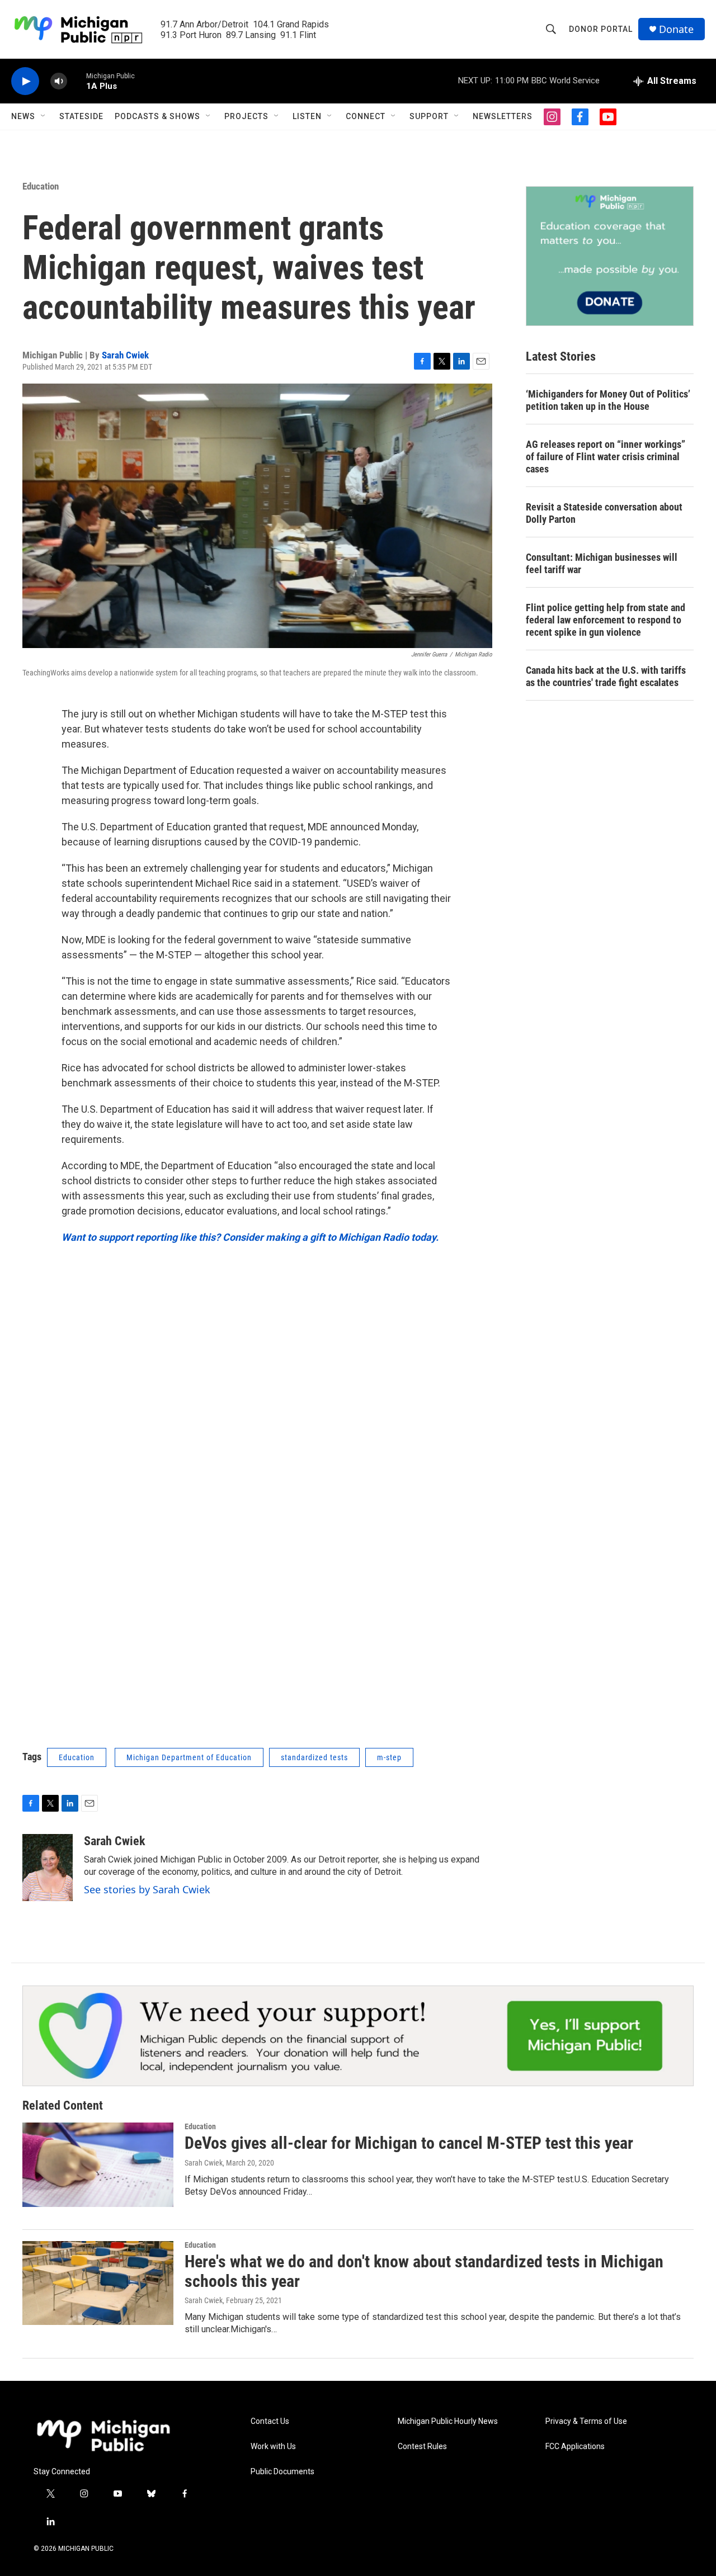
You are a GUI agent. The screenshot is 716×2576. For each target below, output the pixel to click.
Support (429, 116)
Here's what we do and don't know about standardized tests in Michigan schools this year (424, 2271)
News (23, 116)
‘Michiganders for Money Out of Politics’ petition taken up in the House (608, 400)
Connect (366, 116)
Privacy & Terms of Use (586, 2421)
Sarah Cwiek (125, 355)
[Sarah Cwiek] (48, 1868)
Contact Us (270, 2421)
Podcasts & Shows (157, 116)
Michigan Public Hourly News (448, 2421)
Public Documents (282, 2472)
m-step (389, 1757)
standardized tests (314, 1757)
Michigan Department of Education (189, 1757)
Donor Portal (601, 29)
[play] (25, 81)
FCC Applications (575, 2447)
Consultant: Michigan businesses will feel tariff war (602, 563)
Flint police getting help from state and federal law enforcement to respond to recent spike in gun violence (606, 620)
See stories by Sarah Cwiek (147, 1889)
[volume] (59, 81)
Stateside (81, 116)
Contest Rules (422, 2447)
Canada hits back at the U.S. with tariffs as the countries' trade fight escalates (606, 676)
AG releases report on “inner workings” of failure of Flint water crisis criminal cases (606, 457)
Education (41, 186)
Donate (676, 29)
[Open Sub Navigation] (44, 116)
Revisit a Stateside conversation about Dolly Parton (604, 513)
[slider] (77, 81)
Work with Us (273, 2447)
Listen (307, 116)
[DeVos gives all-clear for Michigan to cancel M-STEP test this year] (98, 2164)
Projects (246, 116)
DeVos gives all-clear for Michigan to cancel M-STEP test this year (409, 2143)
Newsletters (503, 116)
